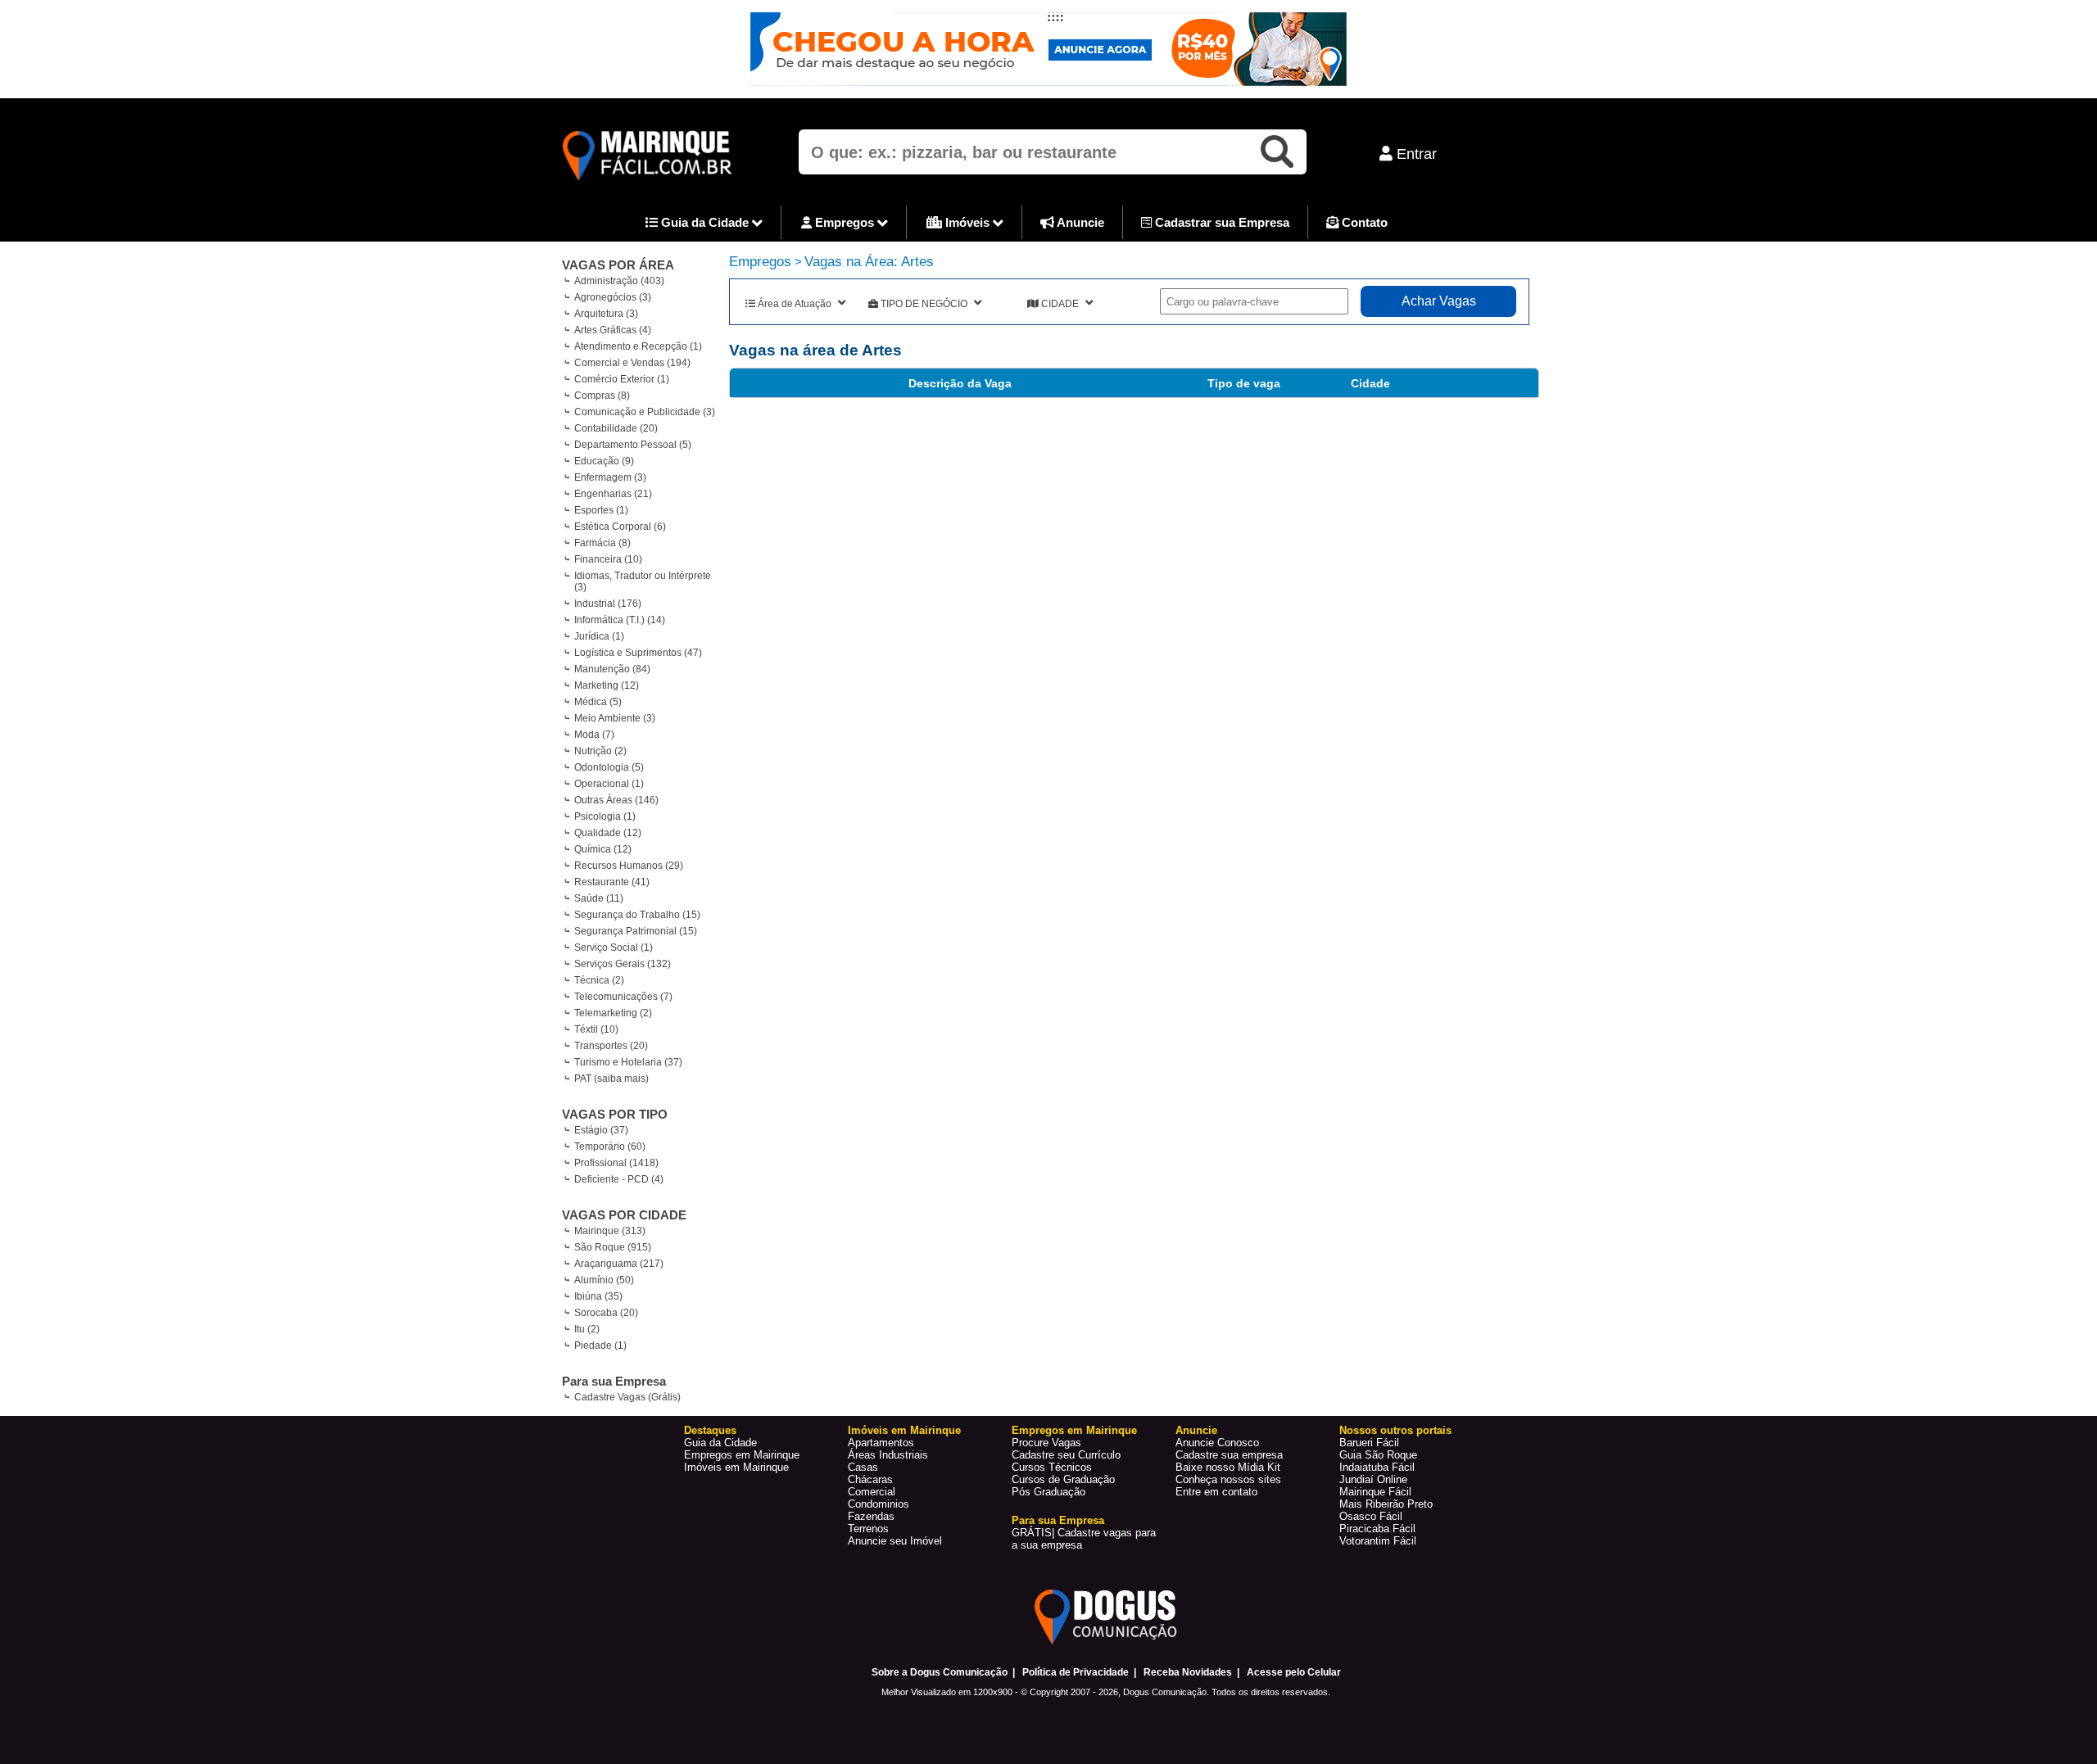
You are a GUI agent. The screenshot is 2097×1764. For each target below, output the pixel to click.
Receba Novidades (1188, 1672)
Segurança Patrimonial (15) (636, 931)
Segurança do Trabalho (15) (637, 915)
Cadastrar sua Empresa (1221, 222)
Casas (863, 1467)
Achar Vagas (1439, 301)
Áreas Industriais (888, 1455)
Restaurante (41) (612, 882)
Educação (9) (604, 461)
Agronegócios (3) (613, 297)
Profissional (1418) (616, 1163)
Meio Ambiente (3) (615, 718)
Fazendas (871, 1516)
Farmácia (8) (602, 543)
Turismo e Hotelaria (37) (628, 1062)
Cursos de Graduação (1063, 1479)
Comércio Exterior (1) (622, 379)
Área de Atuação (795, 304)
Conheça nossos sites (1228, 1479)
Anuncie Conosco (1217, 1443)
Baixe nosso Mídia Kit (1228, 1467)
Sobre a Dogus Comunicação (940, 1672)
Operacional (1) (609, 784)
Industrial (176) (608, 604)
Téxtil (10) (596, 1029)
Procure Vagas (1046, 1443)
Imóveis (967, 222)
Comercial (872, 1492)
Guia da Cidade (705, 222)
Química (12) (603, 849)
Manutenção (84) (612, 669)
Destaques (710, 1430)
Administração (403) (619, 281)
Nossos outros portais (1395, 1430)
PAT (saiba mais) (611, 1079)
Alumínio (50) (604, 1280)
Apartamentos (881, 1443)
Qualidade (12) (608, 833)
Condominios (879, 1504)
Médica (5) (598, 702)
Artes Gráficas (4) (613, 330)
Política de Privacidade (1076, 1672)
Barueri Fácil (1369, 1443)
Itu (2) (587, 1329)
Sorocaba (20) (606, 1313)
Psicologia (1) (605, 816)
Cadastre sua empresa (1229, 1455)
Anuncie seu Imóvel (895, 1541)
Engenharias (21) (613, 494)
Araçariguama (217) (619, 1264)
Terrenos (868, 1529)
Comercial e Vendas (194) (632, 363)
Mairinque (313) (610, 1231)
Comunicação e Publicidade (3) (645, 412)
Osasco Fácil (1371, 1516)
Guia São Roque (1378, 1455)
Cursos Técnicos (1052, 1467)
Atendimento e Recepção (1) (638, 346)
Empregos (845, 222)
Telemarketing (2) (613, 1013)
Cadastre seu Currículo (1066, 1455)
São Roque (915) (613, 1247)
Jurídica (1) (599, 636)
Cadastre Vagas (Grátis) (627, 1397)
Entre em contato (1216, 1492)
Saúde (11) (599, 898)
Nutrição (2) (600, 751)
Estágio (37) (601, 1130)
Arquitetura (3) (606, 314)
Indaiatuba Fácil (1377, 1467)
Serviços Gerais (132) (623, 964)
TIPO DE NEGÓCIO (924, 304)
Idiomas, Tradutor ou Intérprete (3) (643, 581)
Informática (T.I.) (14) (620, 620)
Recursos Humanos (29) (629, 866)
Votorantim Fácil (1378, 1541)
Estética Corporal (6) (620, 527)
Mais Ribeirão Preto (1386, 1504)
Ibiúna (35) (598, 1296)
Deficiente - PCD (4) (619, 1179)
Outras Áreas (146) (616, 800)
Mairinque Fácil (1375, 1492)
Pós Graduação (1048, 1492)
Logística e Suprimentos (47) (638, 653)
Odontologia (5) (609, 767)
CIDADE (1060, 304)
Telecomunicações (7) (623, 997)
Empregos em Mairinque (742, 1455)
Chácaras (870, 1479)
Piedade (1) (600, 1346)
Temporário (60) (610, 1147)
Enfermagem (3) (610, 477)
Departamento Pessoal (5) (633, 445)
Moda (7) (594, 735)
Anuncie (1079, 222)
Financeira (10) (608, 559)
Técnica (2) (599, 980)
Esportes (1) (601, 510)
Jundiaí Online (1373, 1479)
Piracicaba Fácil (1377, 1529)
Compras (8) (602, 396)
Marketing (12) (607, 685)
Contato (1363, 222)
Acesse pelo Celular (1294, 1672)
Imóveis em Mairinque (736, 1467)
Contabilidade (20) (616, 428)
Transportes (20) (611, 1046)
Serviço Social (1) (614, 948)
